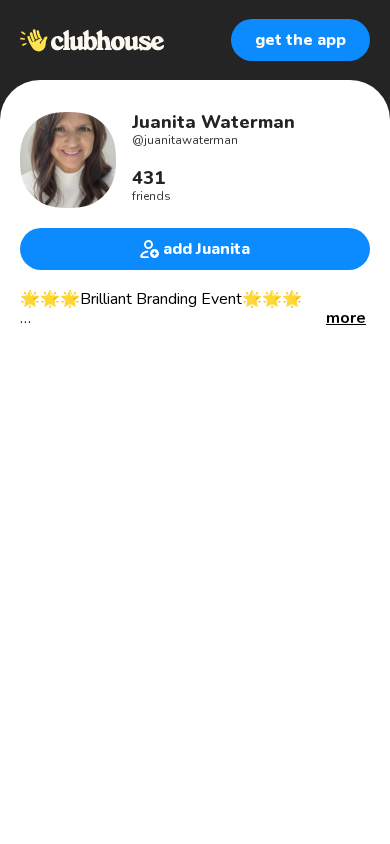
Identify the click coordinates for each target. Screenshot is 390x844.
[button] (346, 318)
